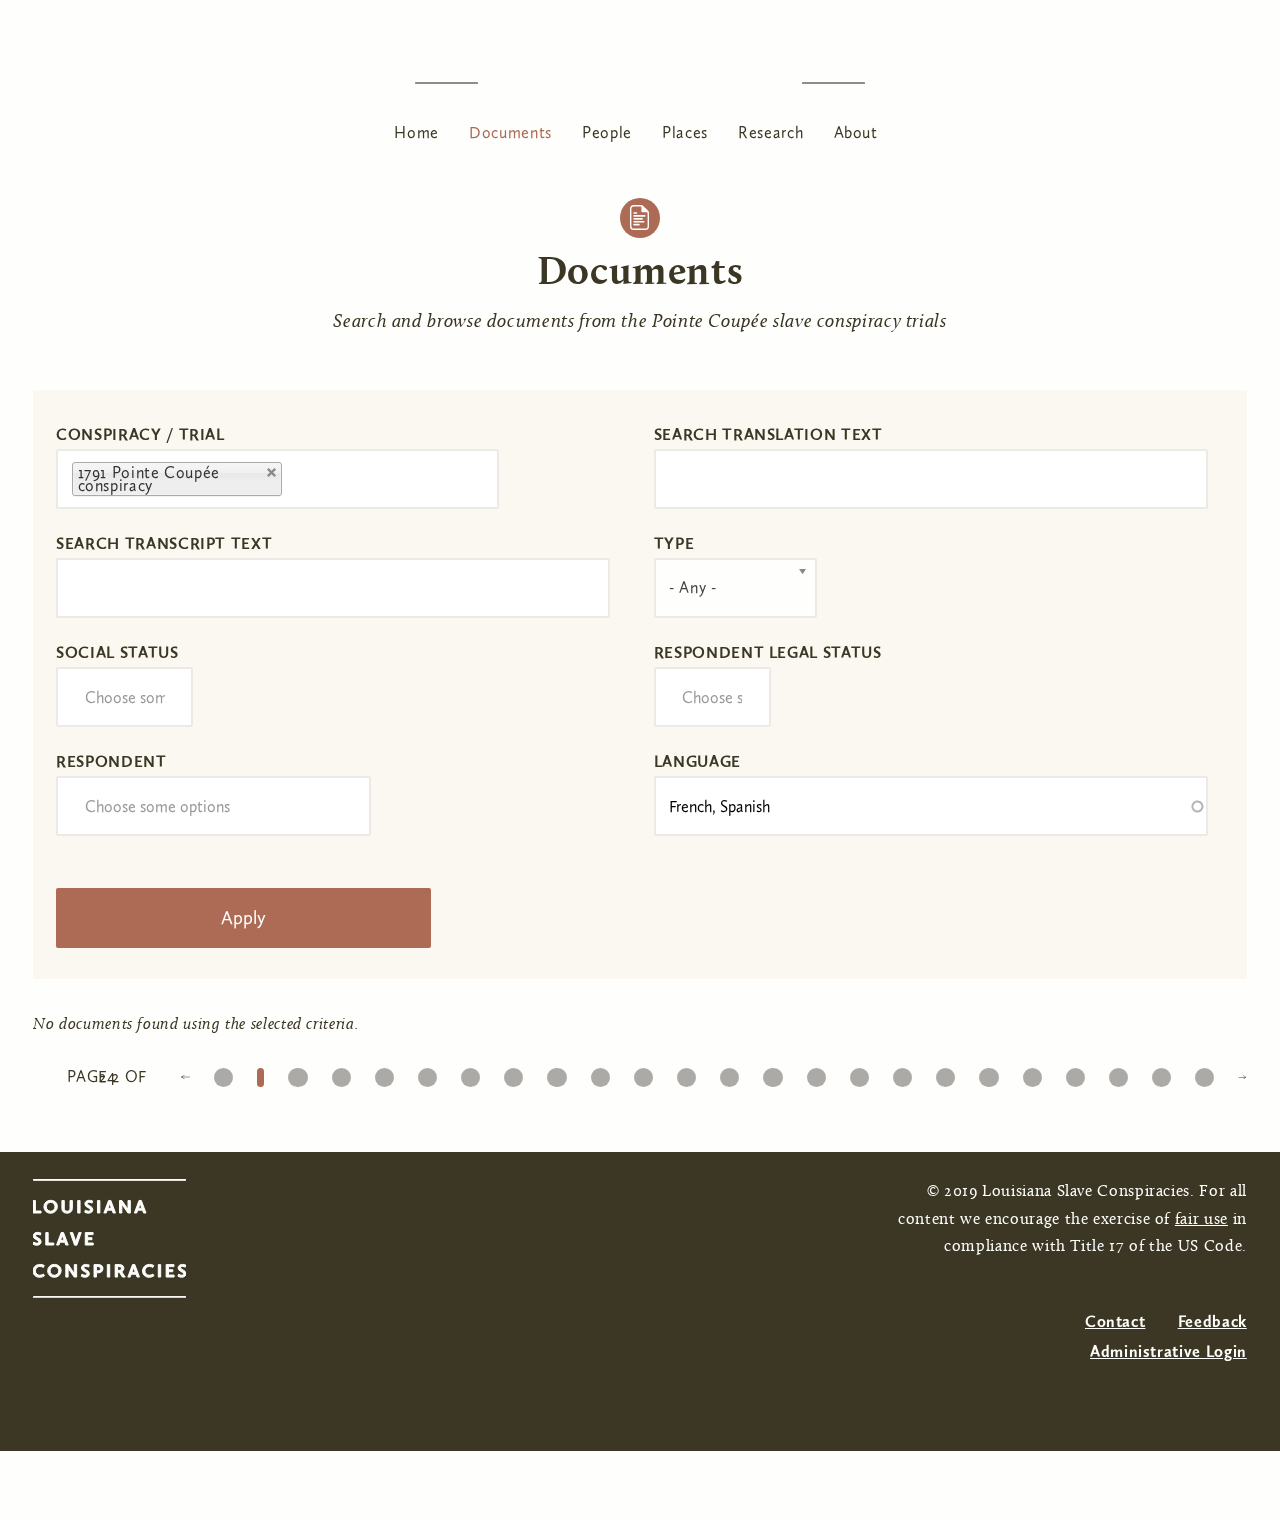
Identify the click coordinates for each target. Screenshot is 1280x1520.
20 (1032, 1072)
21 (1075, 1072)
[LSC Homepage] (129, 1244)
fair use (1201, 1220)
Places (685, 132)
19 (988, 1072)
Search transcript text (164, 543)
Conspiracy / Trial (140, 434)
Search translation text (768, 434)
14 (772, 1072)
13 (729, 1072)
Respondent (111, 761)
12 (687, 1072)
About (856, 132)
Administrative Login (1168, 1351)
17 (902, 1072)
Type (674, 543)
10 (600, 1072)
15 (816, 1072)
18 (945, 1072)
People (607, 132)
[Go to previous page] (185, 1075)
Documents (510, 132)
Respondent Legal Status (768, 652)
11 (643, 1072)
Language (697, 761)
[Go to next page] (1242, 1075)
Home (416, 132)
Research (770, 132)
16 (859, 1072)
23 (1162, 1072)
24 (1205, 1072)
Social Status (117, 652)
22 (1118, 1072)
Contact (1115, 1321)
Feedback (1212, 1321)
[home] (640, 82)
